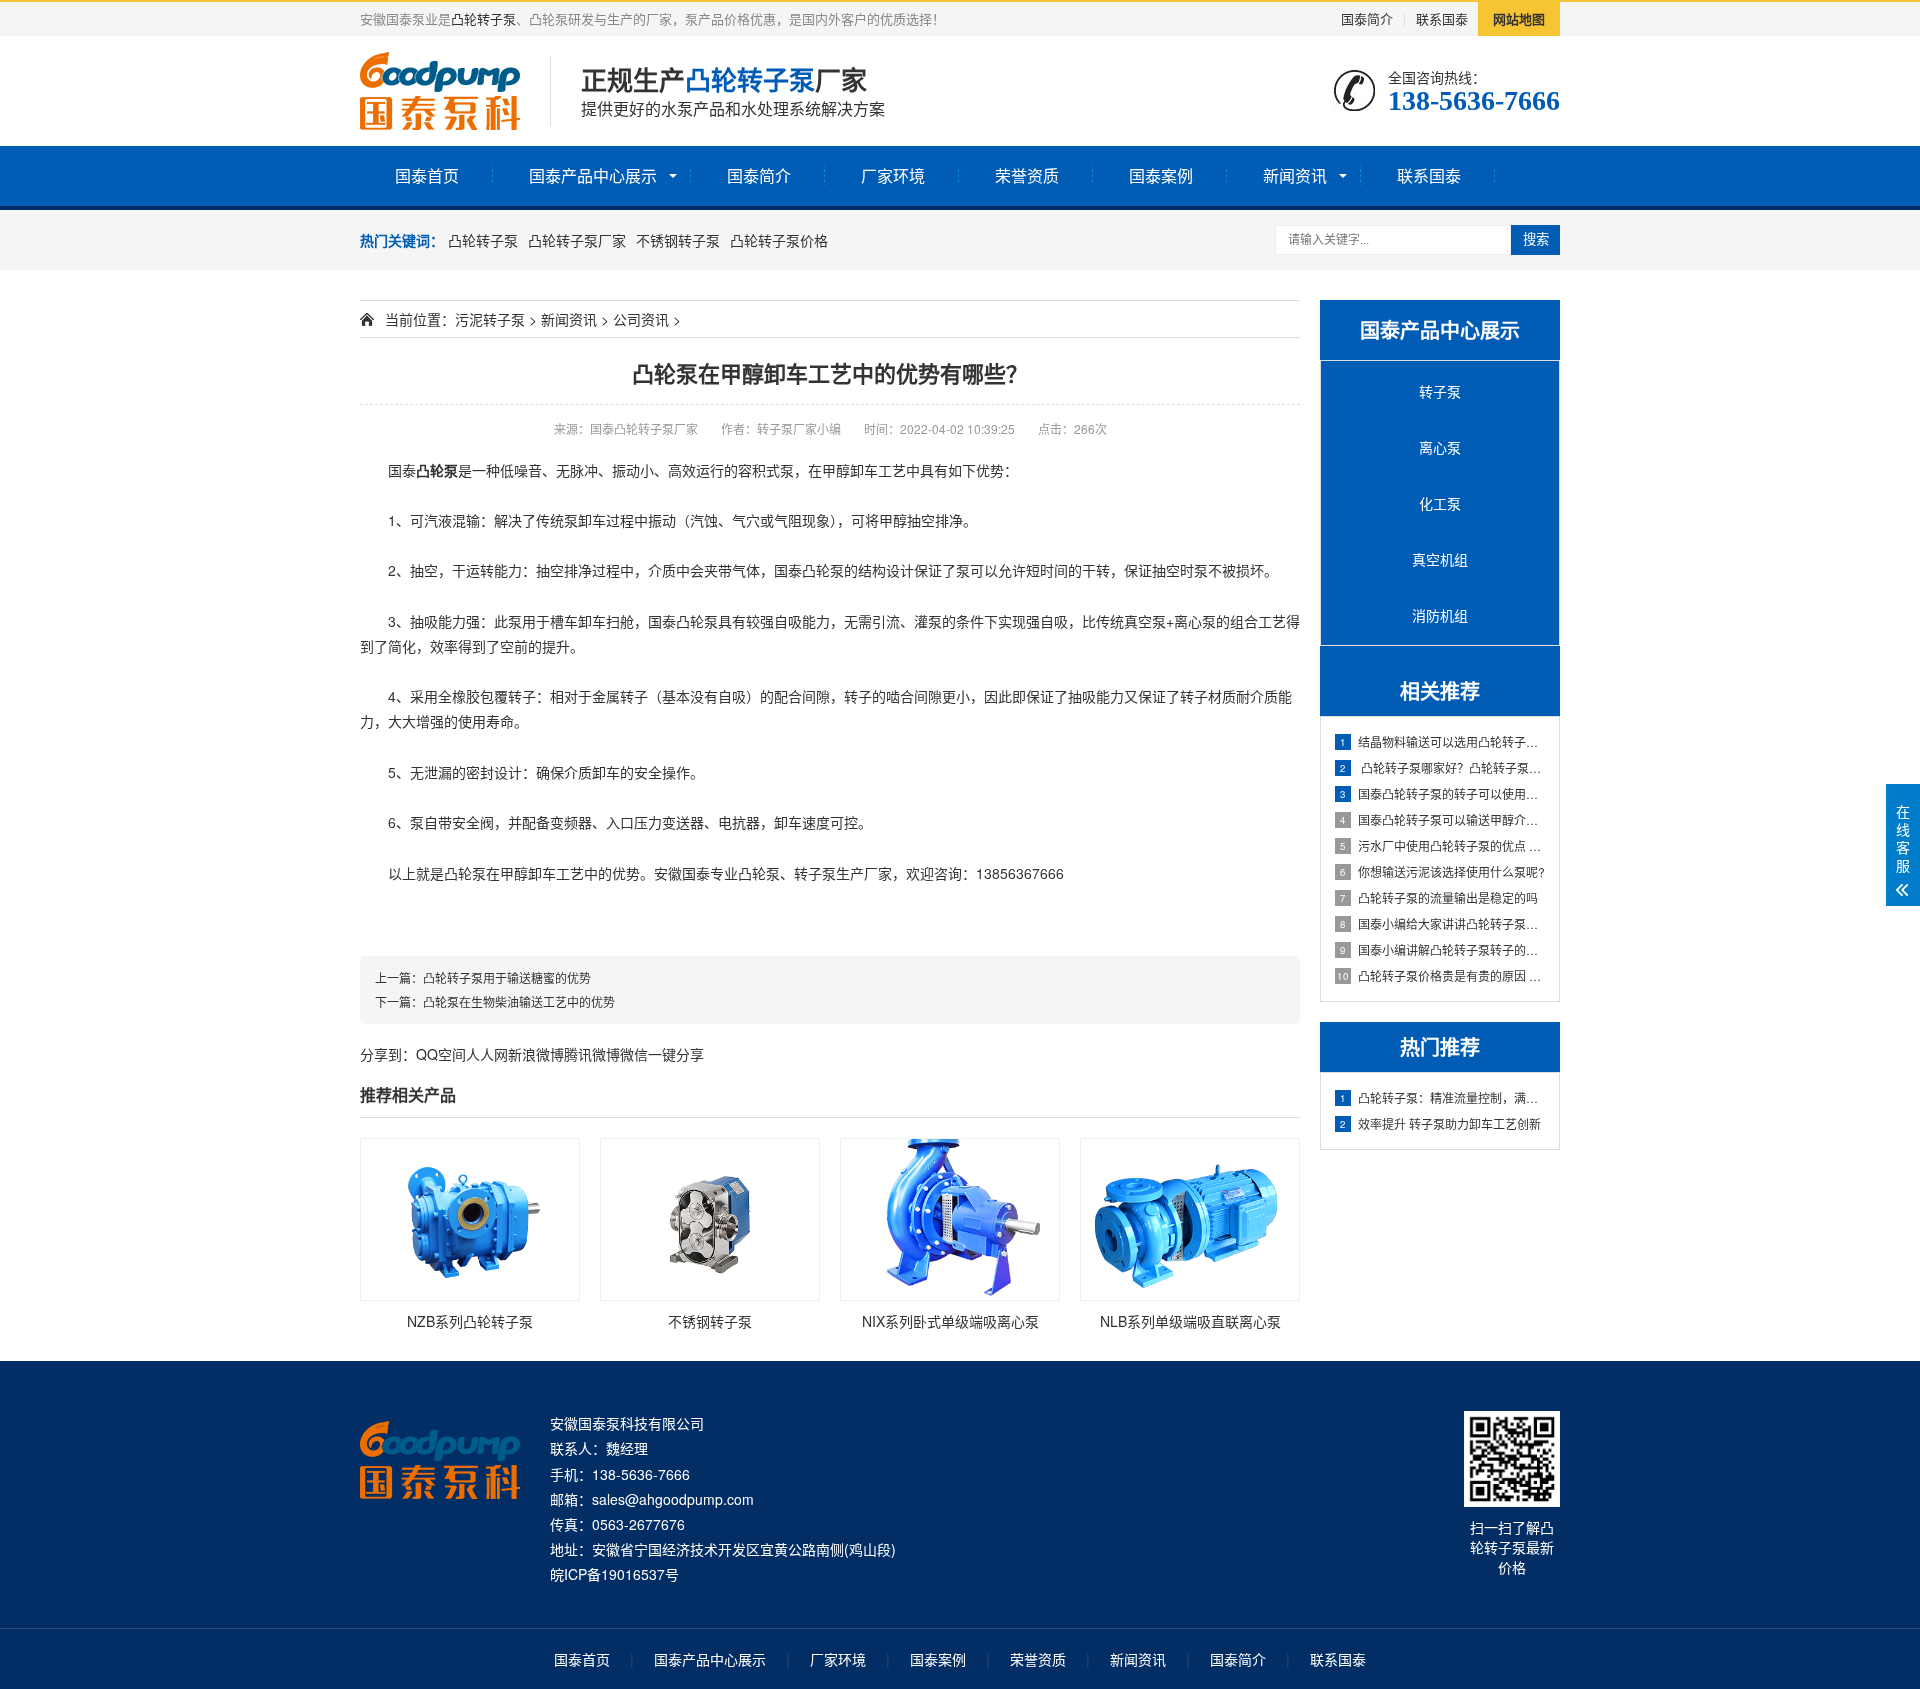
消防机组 (1440, 615)
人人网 (487, 1054)
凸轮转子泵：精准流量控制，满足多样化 (1443, 1097)
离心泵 (1440, 447)
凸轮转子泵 (483, 18)
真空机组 (1440, 559)
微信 (634, 1054)
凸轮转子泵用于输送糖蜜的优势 (507, 977)
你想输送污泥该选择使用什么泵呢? (1442, 871)
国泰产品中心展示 (593, 175)
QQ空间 (441, 1054)
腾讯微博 (592, 1054)
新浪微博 (536, 1054)
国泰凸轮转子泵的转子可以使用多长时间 (1443, 793)
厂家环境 (893, 175)
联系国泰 (1442, 18)
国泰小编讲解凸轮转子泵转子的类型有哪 (1443, 949)
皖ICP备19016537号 (614, 1574)
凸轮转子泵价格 (779, 240)
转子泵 (1440, 391)
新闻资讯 (1295, 175)
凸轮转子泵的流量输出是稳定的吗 (1439, 897)
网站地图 (1519, 18)
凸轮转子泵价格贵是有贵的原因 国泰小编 (1442, 975)
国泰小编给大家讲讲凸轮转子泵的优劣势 (1443, 923)
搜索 (1536, 239)
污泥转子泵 (490, 319)
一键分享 (676, 1054)
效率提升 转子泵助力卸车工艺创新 (1440, 1123)
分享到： (388, 1054)
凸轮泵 (437, 470)
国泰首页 (427, 175)
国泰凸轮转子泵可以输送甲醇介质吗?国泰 (1443, 819)
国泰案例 (1161, 175)
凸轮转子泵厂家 (577, 240)
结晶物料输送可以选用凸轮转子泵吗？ (1443, 741)
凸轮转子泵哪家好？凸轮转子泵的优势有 (1443, 767)
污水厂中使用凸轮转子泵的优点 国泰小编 (1443, 845)
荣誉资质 (1027, 175)
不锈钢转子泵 (678, 240)
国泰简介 (1367, 18)
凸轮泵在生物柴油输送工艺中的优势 (519, 1001)
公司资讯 (641, 319)
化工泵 (1440, 503)
